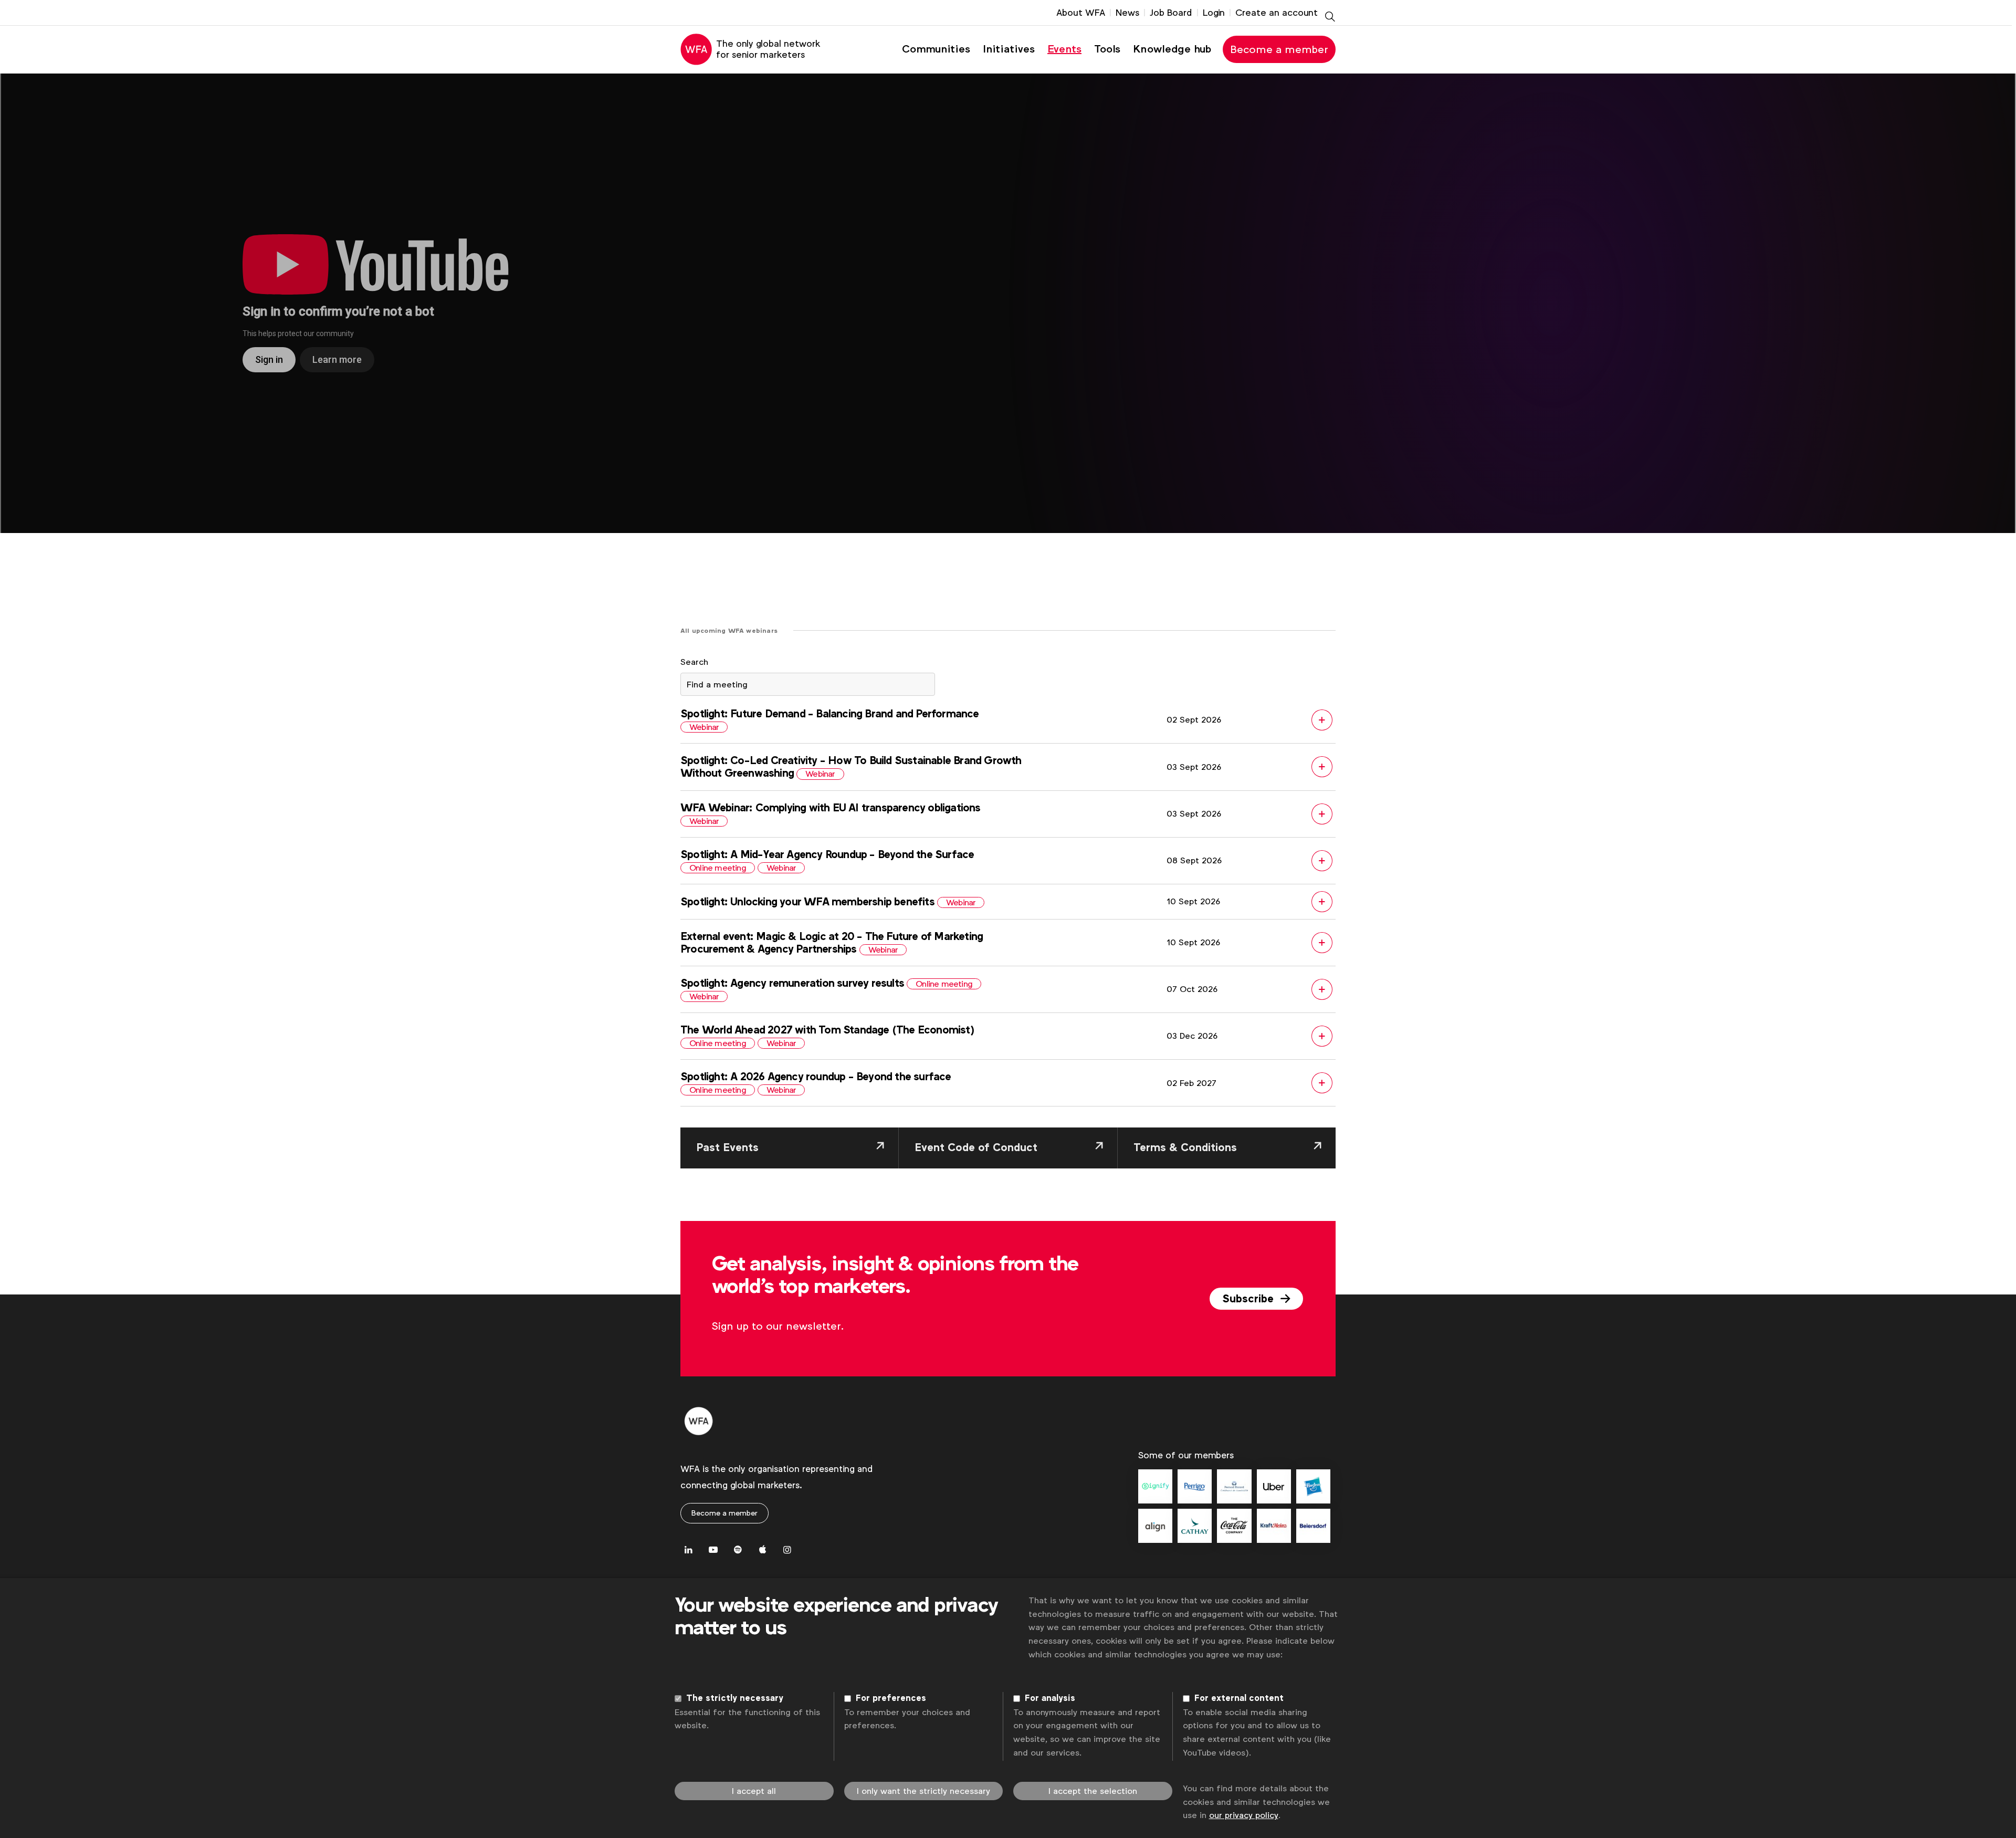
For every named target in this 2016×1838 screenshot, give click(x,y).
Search (694, 662)
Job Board (1171, 13)
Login (1214, 13)
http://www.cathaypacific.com (1195, 1526)
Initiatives (1009, 49)
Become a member (1279, 49)
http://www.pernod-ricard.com (1234, 1486)
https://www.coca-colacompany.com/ (1234, 1526)
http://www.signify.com (1155, 1486)
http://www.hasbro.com (1313, 1486)
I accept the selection (1093, 1791)
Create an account (1277, 13)
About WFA (1081, 13)
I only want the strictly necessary (923, 1791)
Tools (1107, 49)
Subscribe (1249, 1299)
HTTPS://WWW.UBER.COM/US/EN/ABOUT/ (1274, 1486)
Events (1064, 49)
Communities (936, 49)
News (1127, 13)
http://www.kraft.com (1274, 1526)
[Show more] (1008, 725)
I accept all (754, 1791)
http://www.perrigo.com (1195, 1486)
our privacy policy (1244, 1815)
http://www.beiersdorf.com (1313, 1526)
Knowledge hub (1172, 49)
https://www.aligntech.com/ (1155, 1526)
